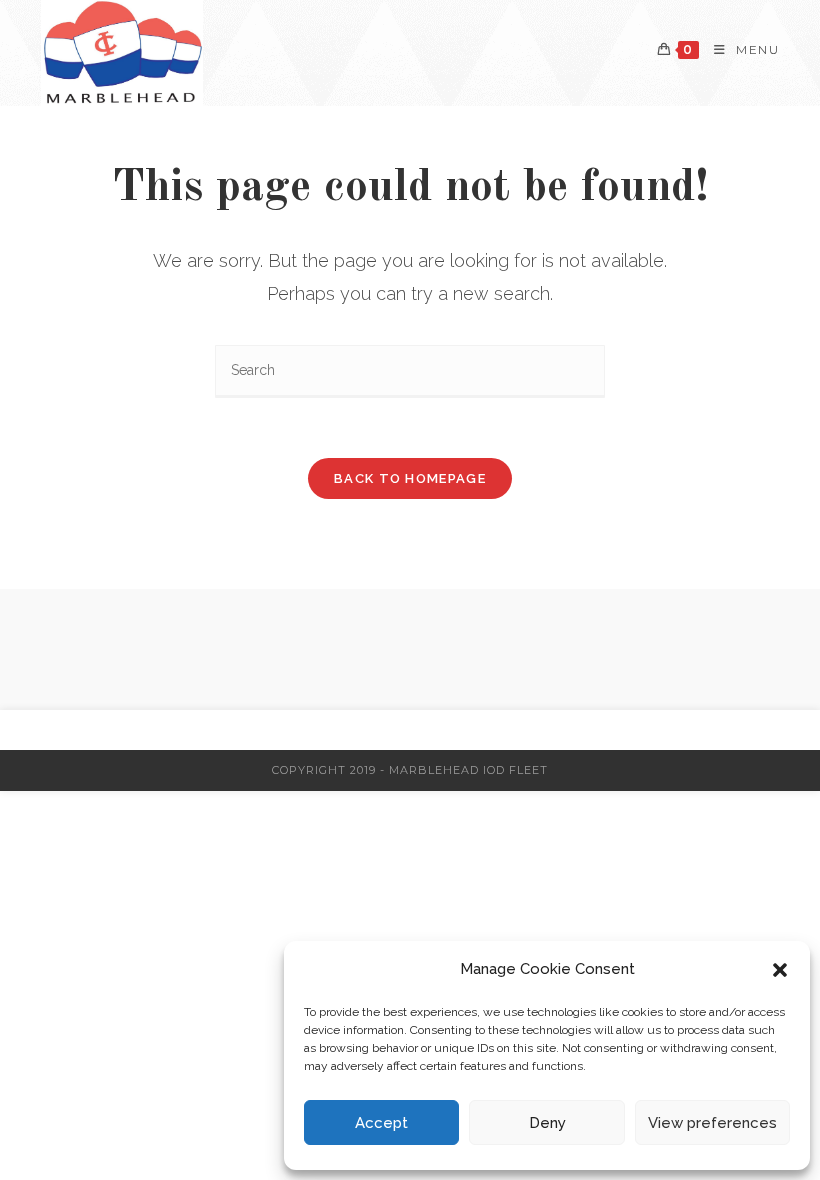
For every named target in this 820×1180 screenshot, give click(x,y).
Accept (381, 1123)
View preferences (712, 1123)
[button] (780, 970)
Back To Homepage (410, 478)
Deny (547, 1123)
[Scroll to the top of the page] (795, 730)
